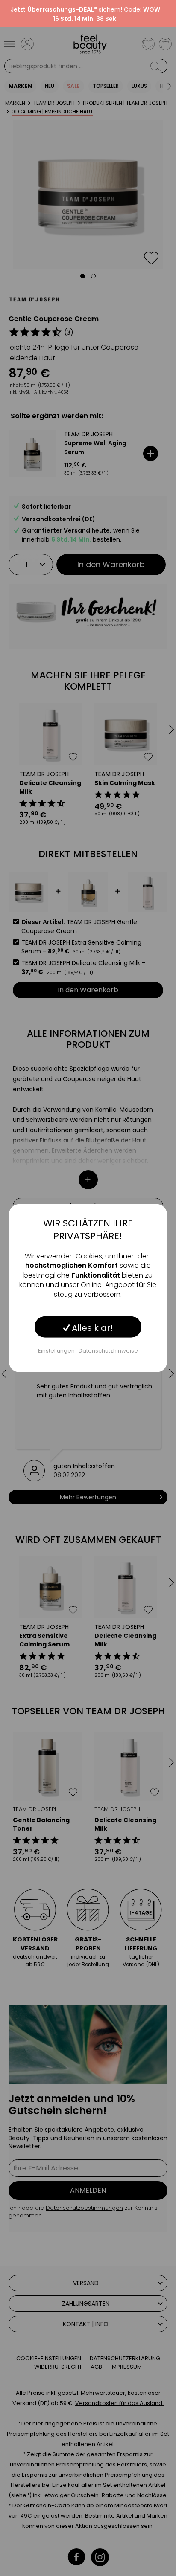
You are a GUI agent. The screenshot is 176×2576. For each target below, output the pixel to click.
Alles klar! (91, 1328)
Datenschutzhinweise (108, 1351)
